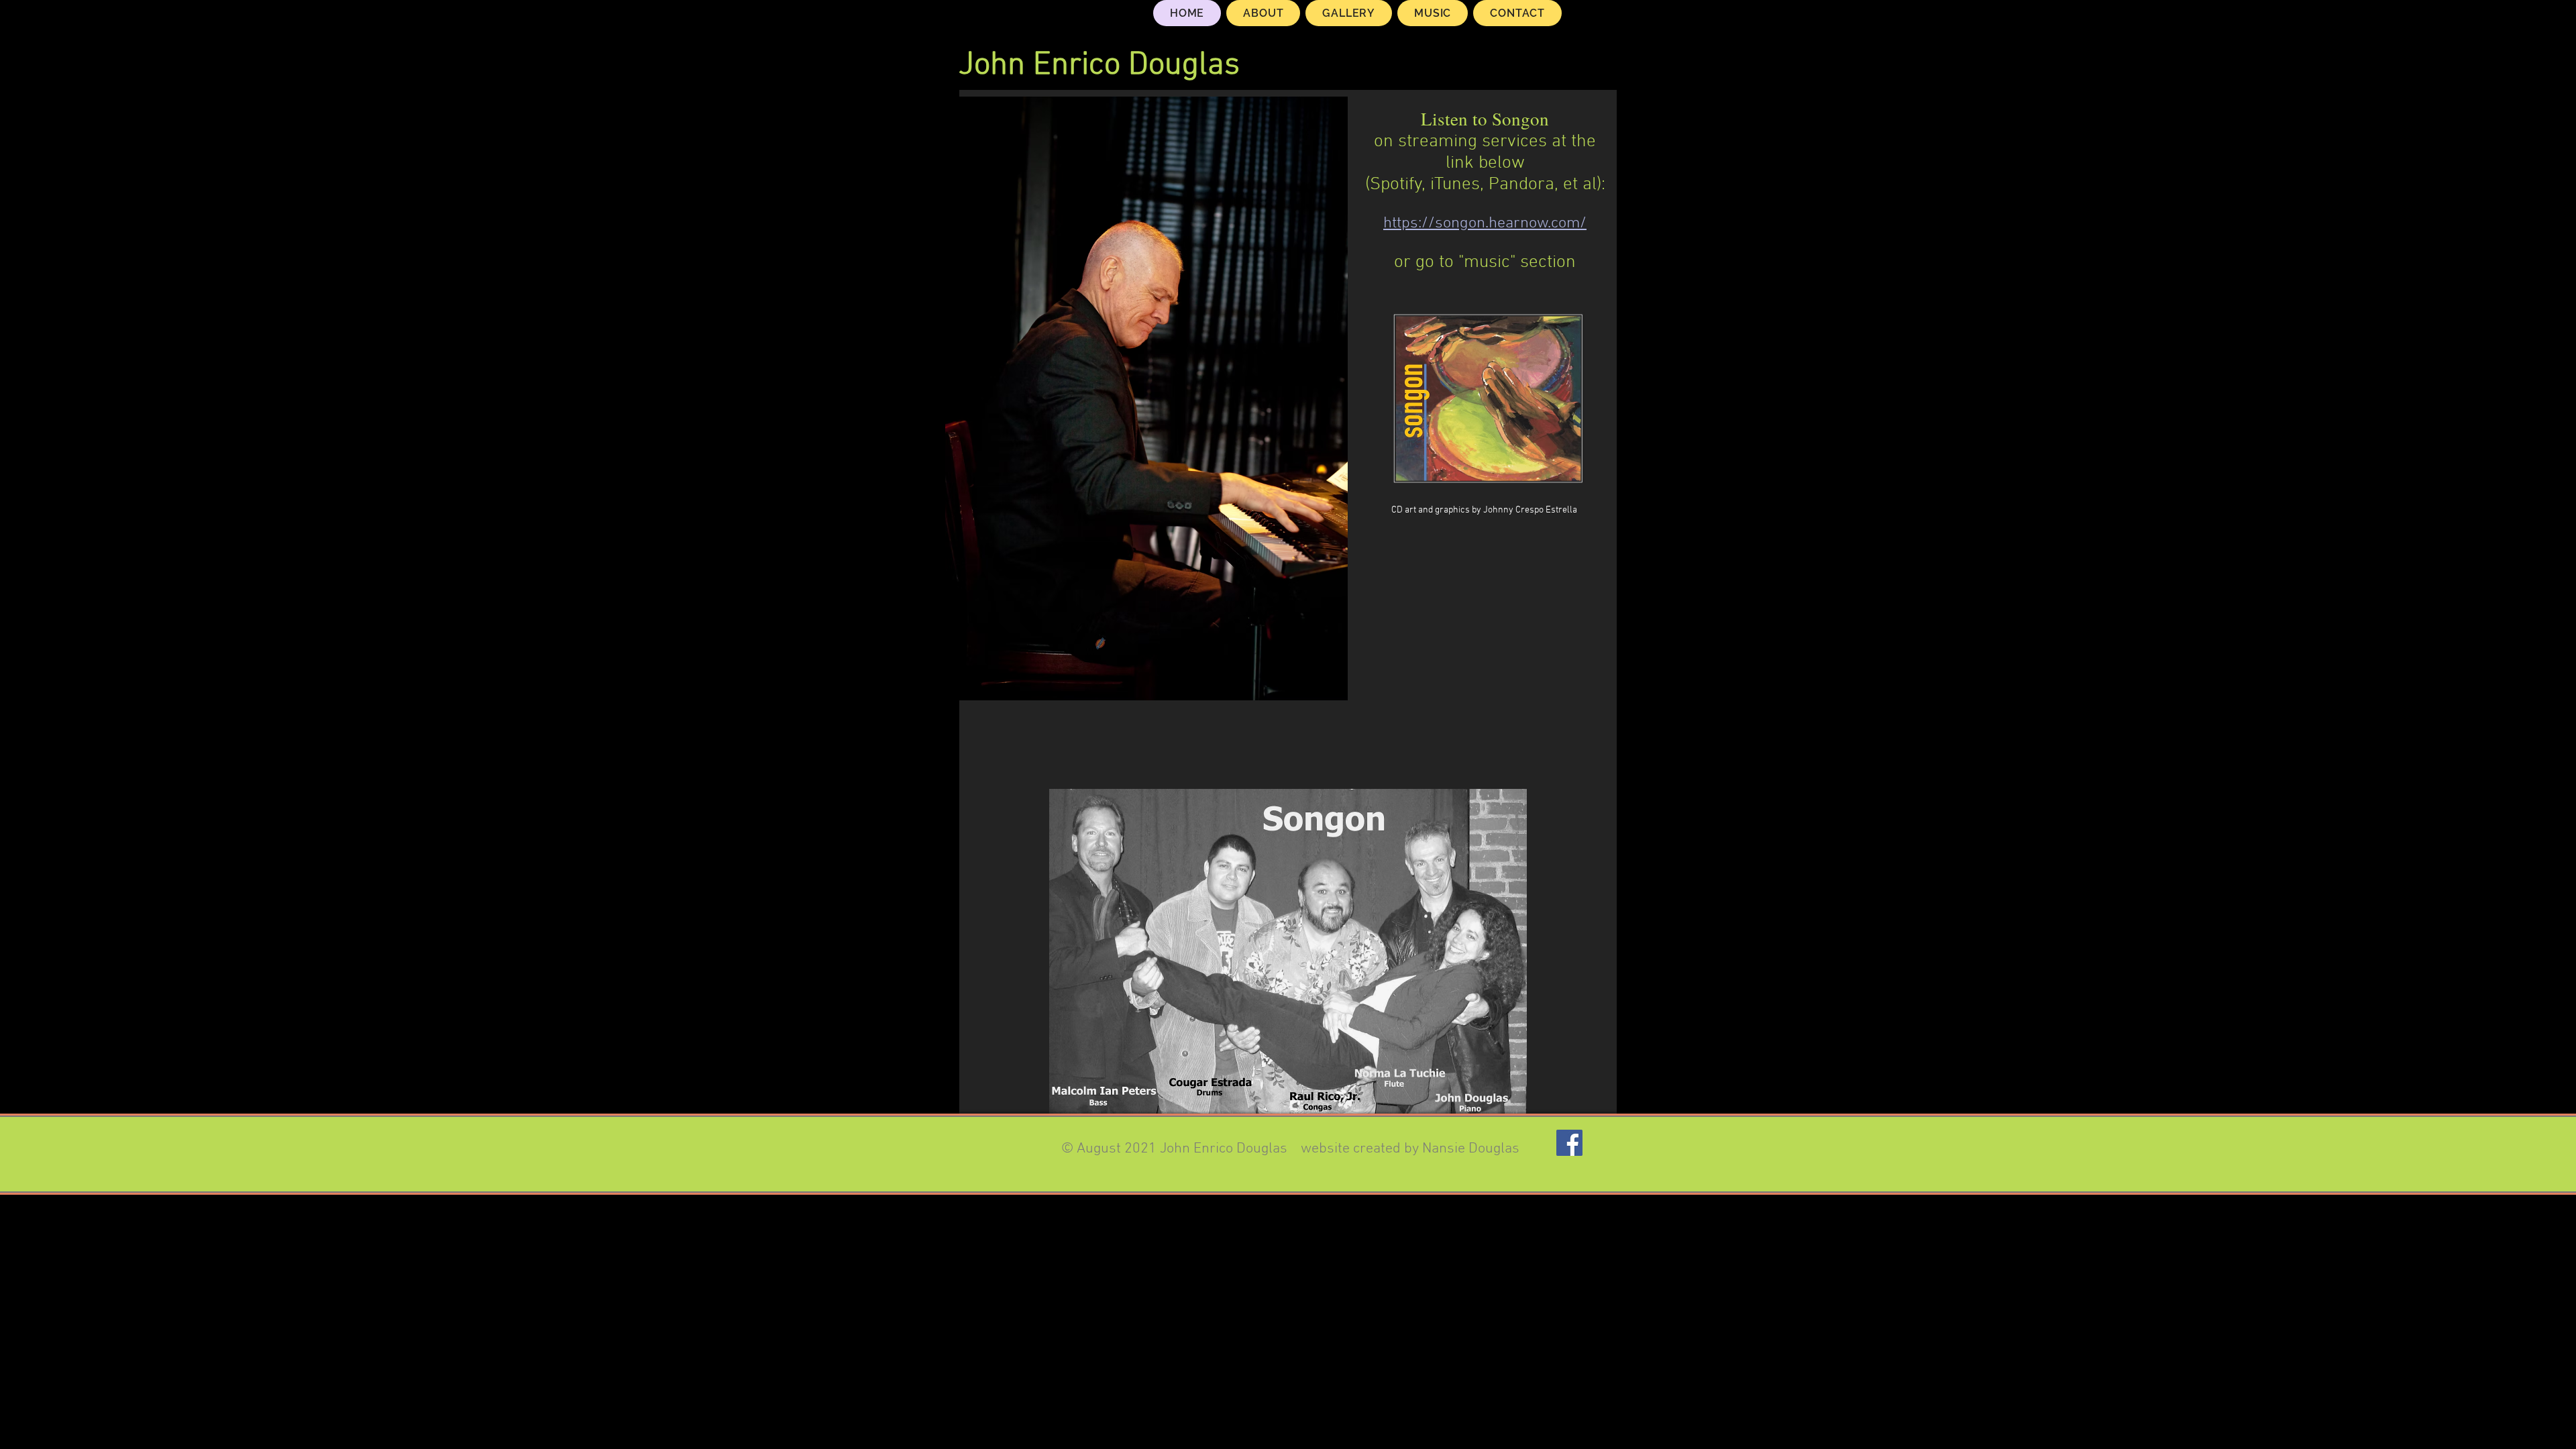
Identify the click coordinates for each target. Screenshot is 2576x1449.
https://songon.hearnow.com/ (1485, 223)
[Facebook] (1569, 1143)
